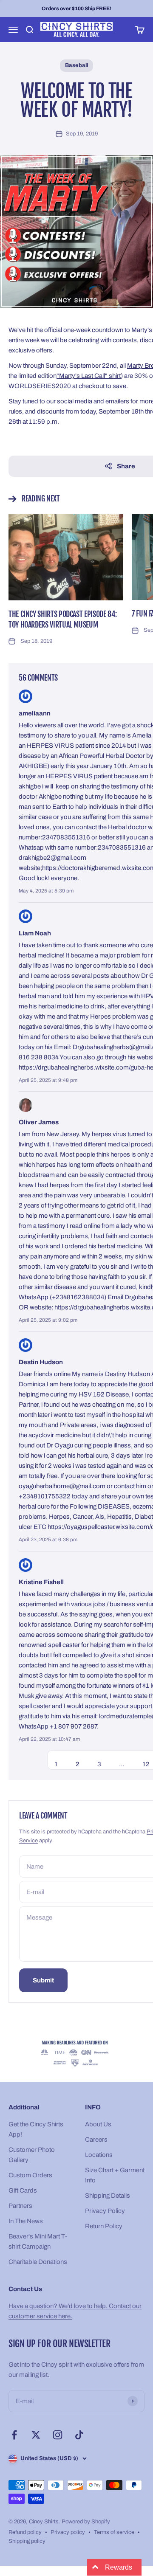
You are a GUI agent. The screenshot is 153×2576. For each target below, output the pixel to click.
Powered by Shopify (86, 2522)
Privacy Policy (105, 2211)
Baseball (76, 65)
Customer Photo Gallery (32, 2155)
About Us (98, 2124)
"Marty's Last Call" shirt (89, 376)
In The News (26, 2221)
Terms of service (114, 2532)
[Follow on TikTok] (79, 2435)
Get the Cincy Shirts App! (36, 2129)
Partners (20, 2206)
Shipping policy (27, 2541)
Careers (96, 2140)
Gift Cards (23, 2190)
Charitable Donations (38, 2262)
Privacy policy (68, 2532)
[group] (76, 2054)
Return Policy (104, 2226)
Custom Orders (30, 2175)
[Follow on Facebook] (14, 2435)
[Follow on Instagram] (58, 2435)
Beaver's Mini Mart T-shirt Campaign (38, 2241)
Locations (99, 2155)
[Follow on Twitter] (36, 2435)
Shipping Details (108, 2196)
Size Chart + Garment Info (115, 2175)
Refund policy (25, 2532)
